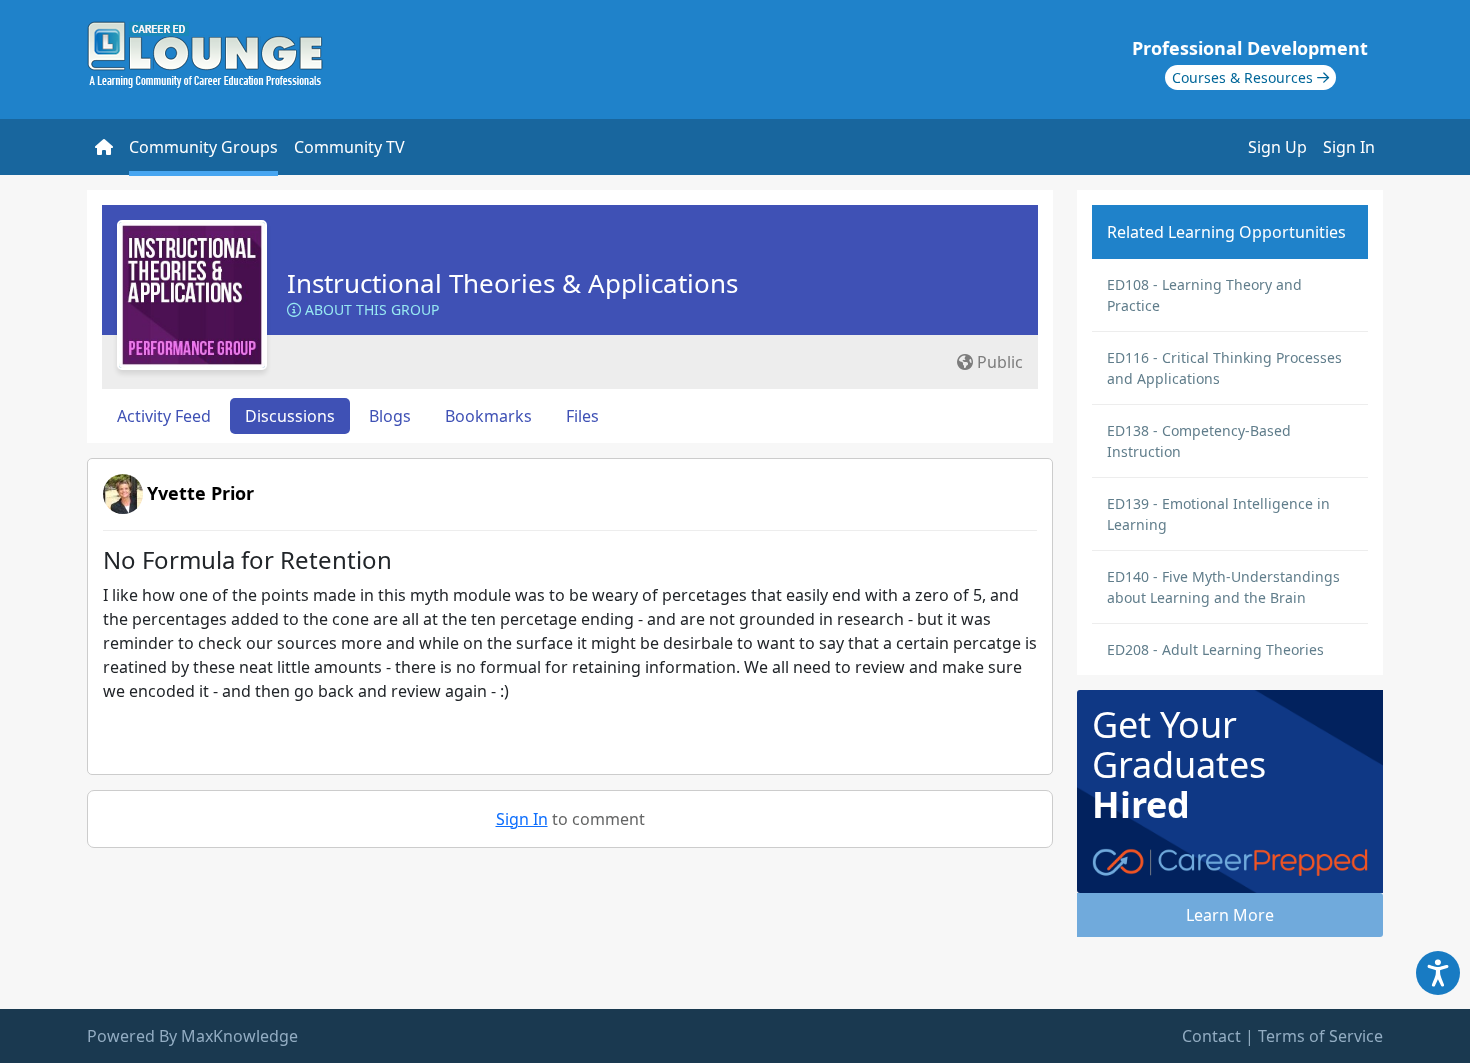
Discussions (290, 416)
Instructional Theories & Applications (512, 283)
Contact (1211, 1036)
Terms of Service (1320, 1036)
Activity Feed (164, 416)
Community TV (349, 147)
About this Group (370, 309)
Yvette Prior (200, 493)
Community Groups (203, 147)
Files (582, 416)
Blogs (390, 416)
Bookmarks (488, 416)
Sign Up (1277, 147)
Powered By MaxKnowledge (192, 1036)
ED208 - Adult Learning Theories (1215, 649)
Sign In (1349, 147)
